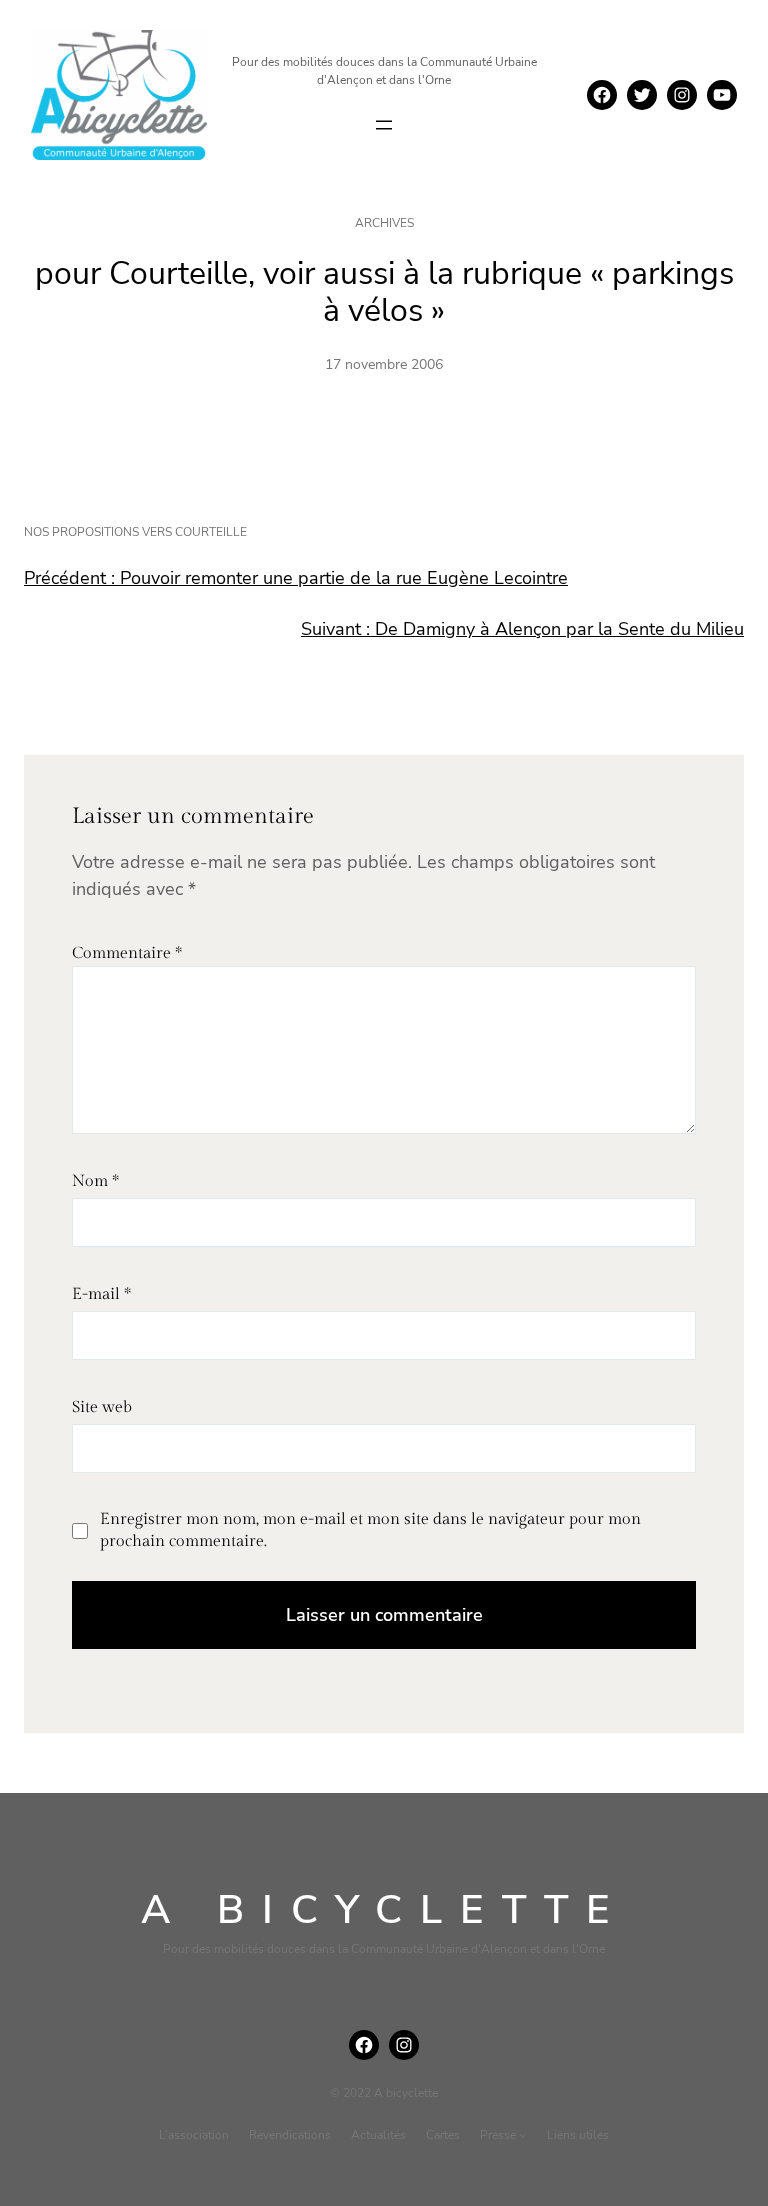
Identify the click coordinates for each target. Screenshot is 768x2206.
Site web (102, 1407)
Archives (384, 223)
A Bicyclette (384, 1910)
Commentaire (127, 953)
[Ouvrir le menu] (384, 125)
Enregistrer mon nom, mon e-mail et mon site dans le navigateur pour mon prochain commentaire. (370, 1530)
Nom (95, 1181)
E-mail (101, 1294)
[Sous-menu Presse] (522, 2134)
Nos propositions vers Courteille (135, 532)
